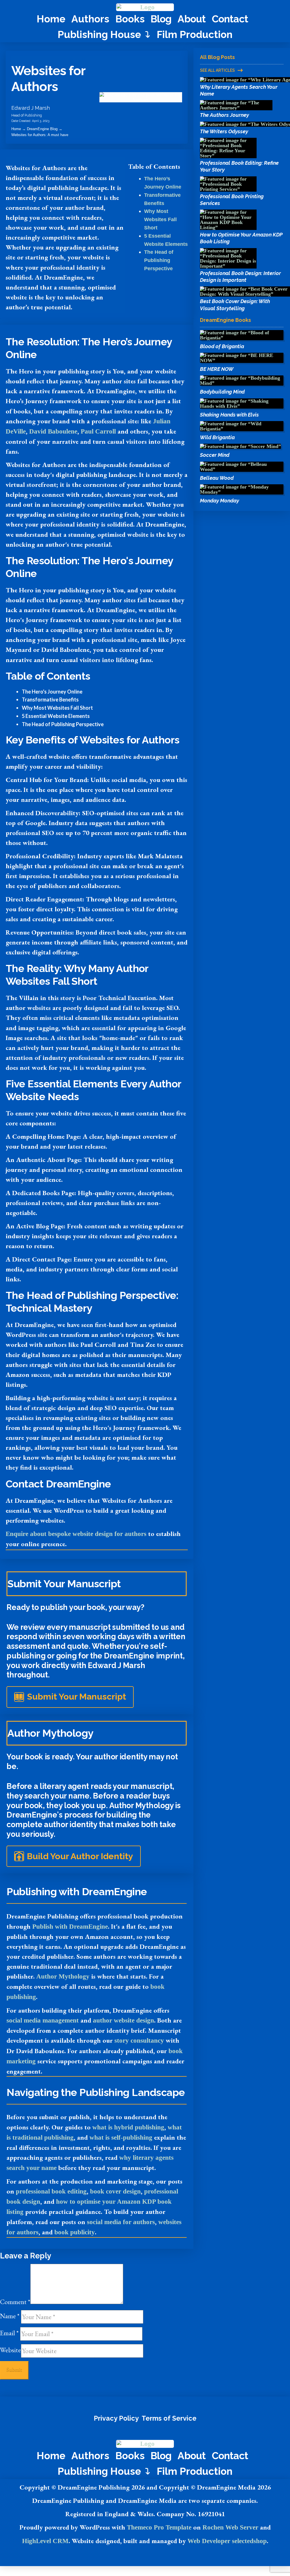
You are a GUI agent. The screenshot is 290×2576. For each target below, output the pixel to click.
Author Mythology (63, 1976)
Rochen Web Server (230, 2527)
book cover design (115, 2191)
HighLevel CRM (45, 2541)
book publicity (75, 2232)
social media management (43, 2020)
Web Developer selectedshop (227, 2541)
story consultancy (139, 2040)
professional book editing (51, 2191)
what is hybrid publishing (128, 2127)
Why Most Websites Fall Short (160, 219)
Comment (15, 2302)
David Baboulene (53, 431)
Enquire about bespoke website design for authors (76, 1534)
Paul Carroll (98, 431)
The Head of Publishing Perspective (159, 260)
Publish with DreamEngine (70, 1926)
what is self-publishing (121, 2137)
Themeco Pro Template (159, 2527)
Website (10, 2350)
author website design (123, 2020)
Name (10, 2316)
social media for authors (121, 2222)
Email (9, 2333)
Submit (14, 2369)
